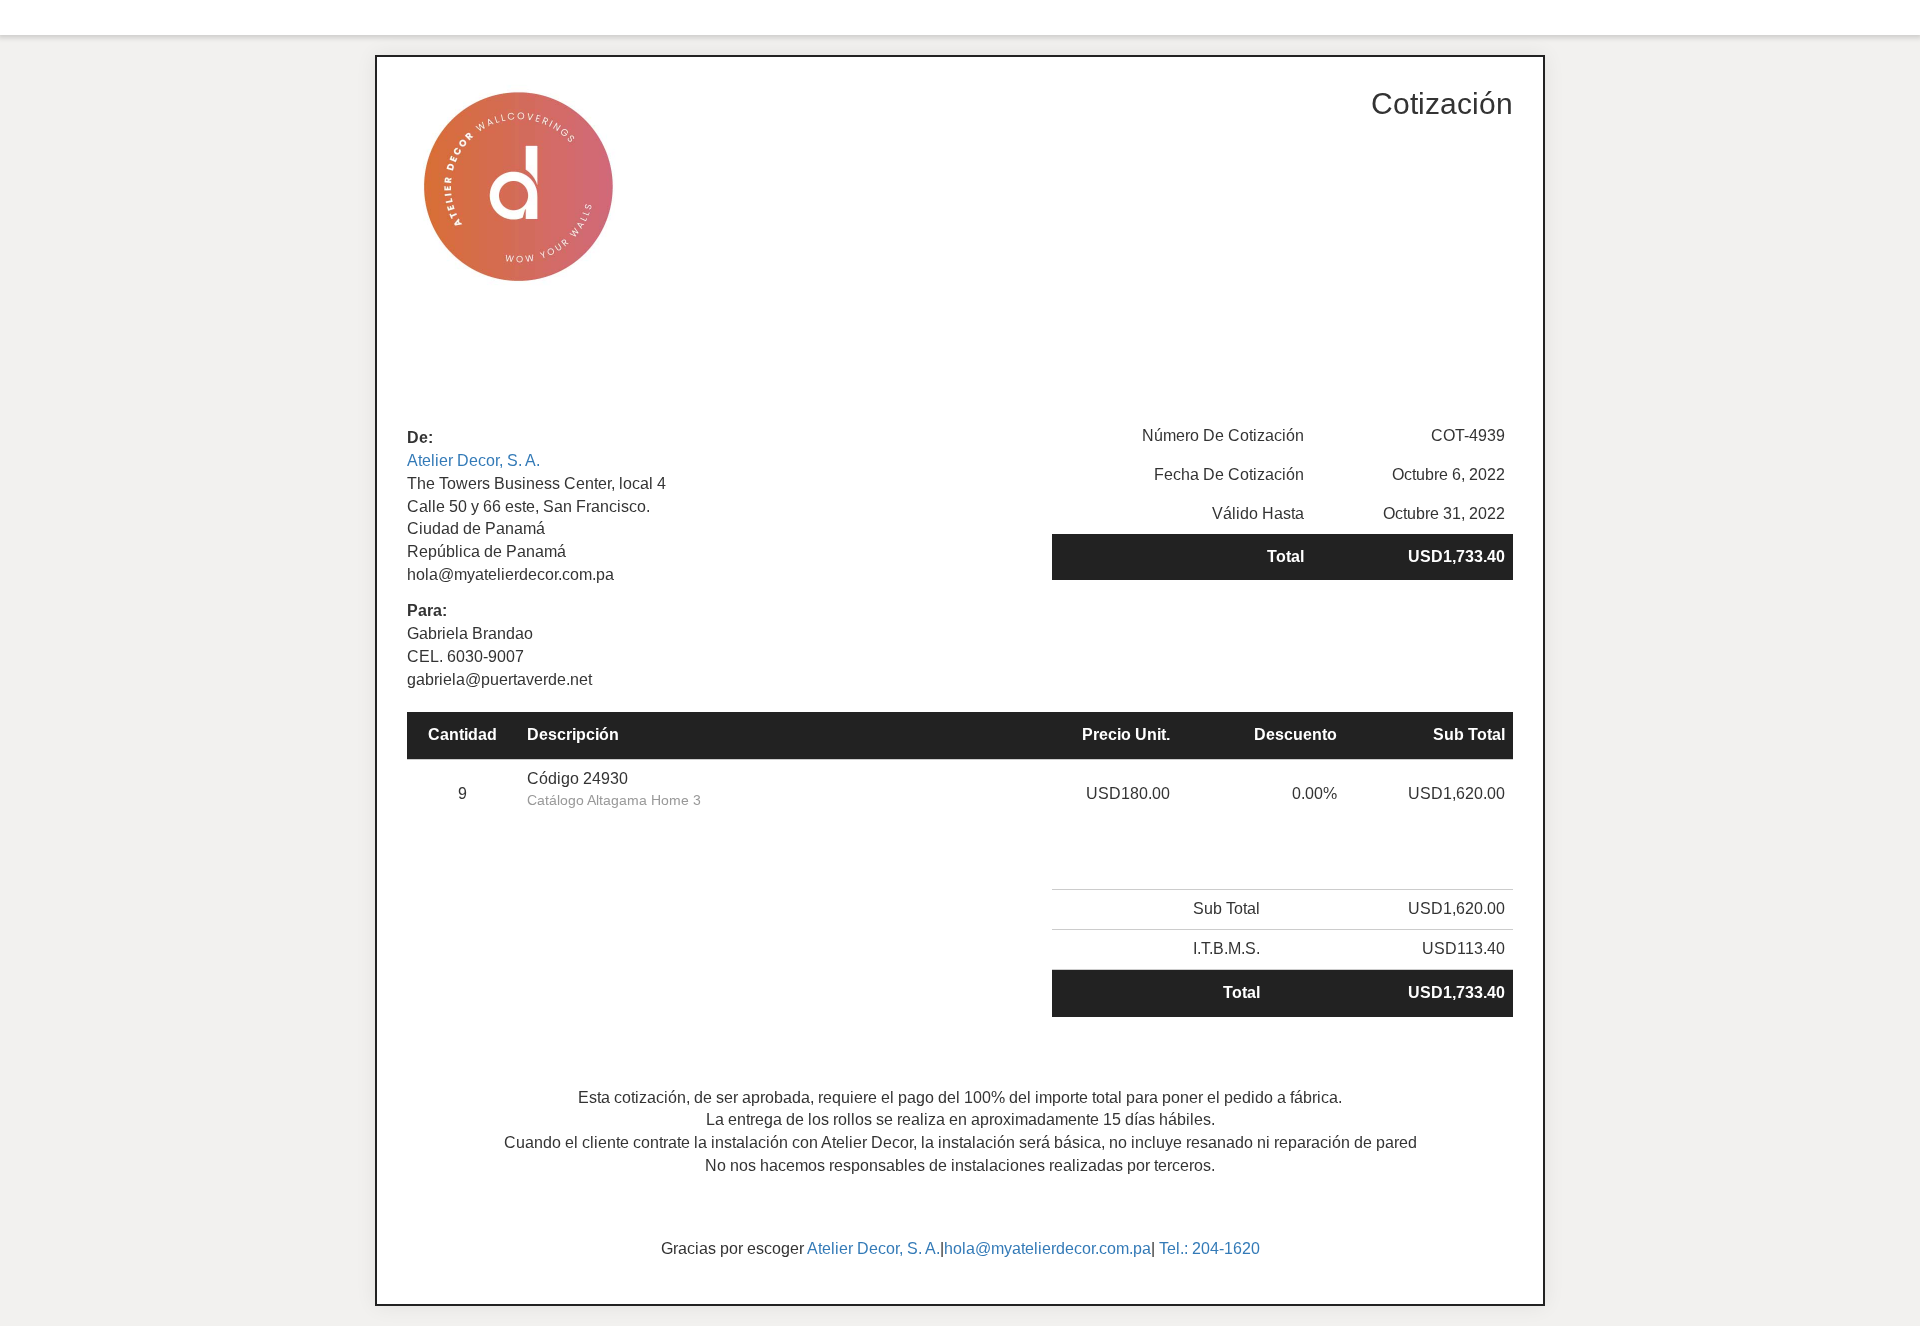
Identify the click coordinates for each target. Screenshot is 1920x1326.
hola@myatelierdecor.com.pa (1047, 1248)
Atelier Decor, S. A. (473, 460)
